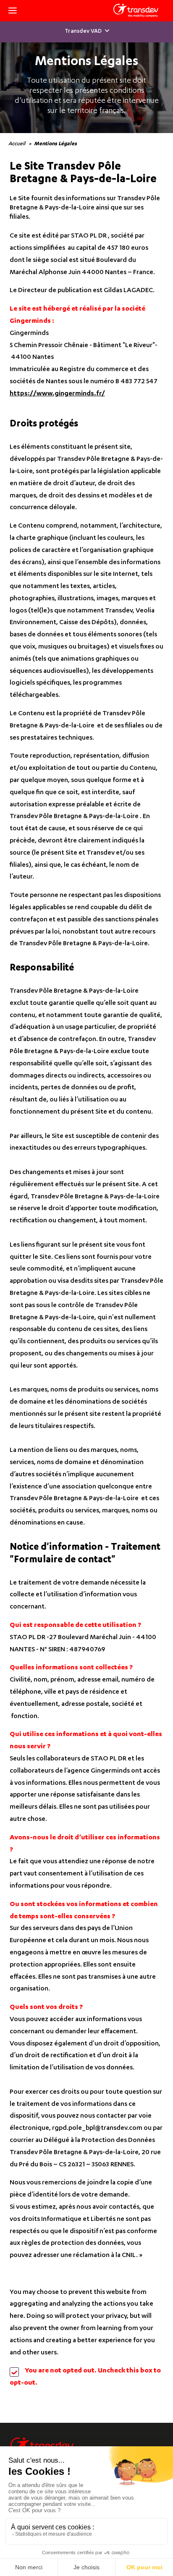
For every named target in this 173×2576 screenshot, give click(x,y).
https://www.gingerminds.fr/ (57, 394)
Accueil (17, 144)
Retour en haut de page (152, 2440)
